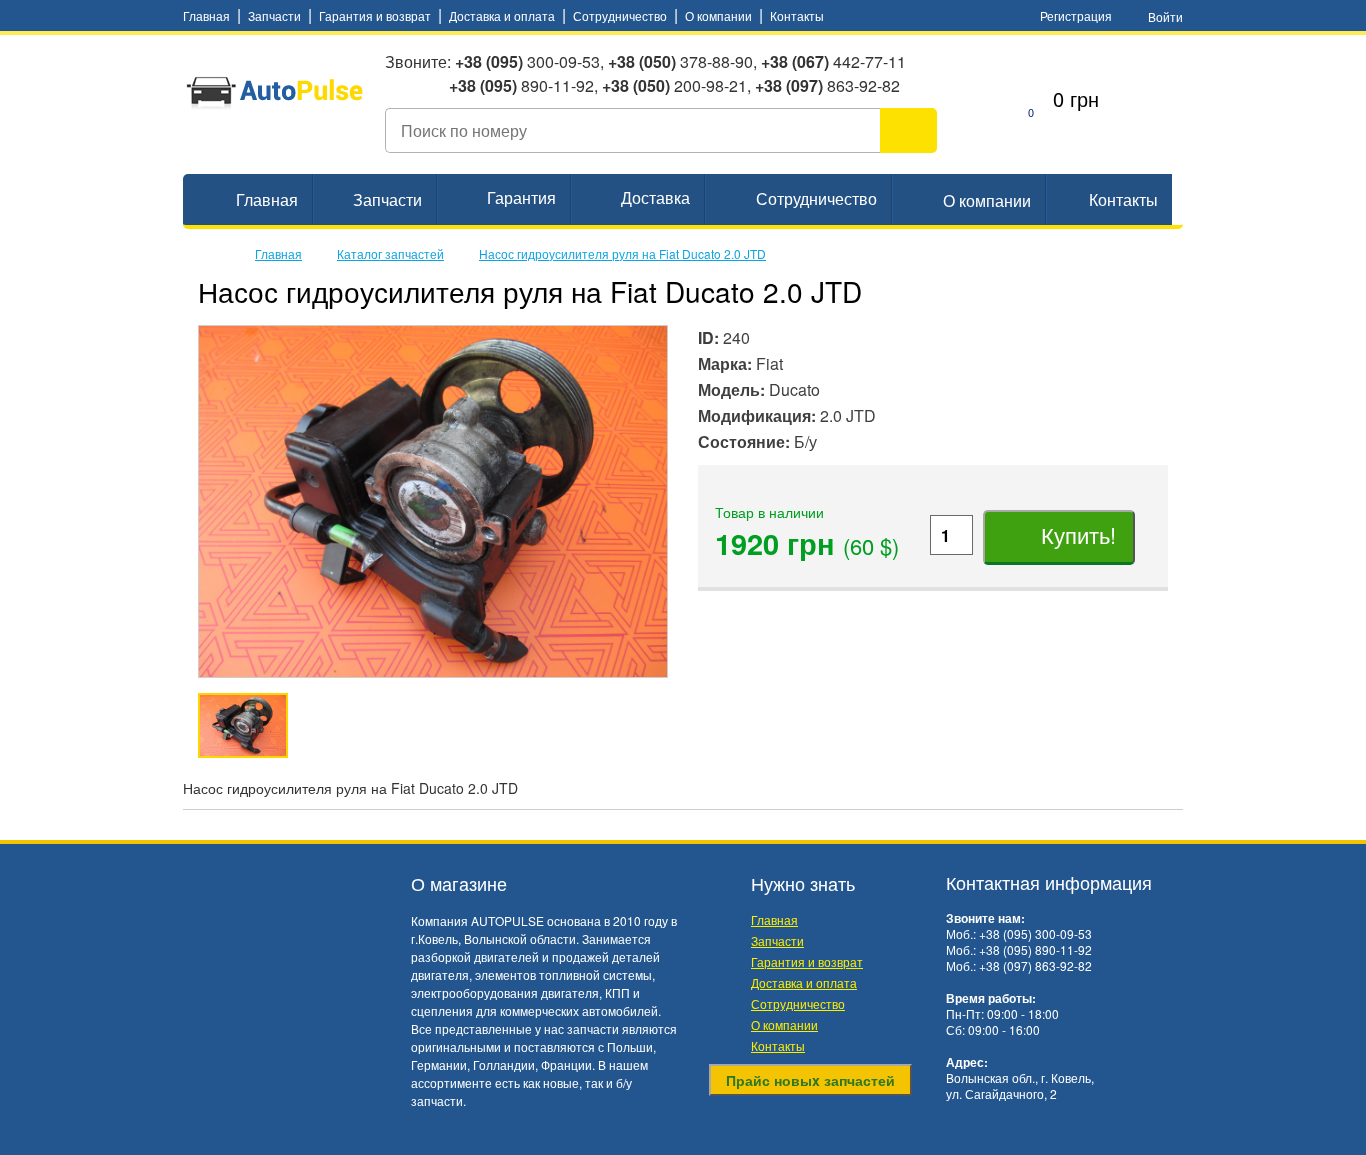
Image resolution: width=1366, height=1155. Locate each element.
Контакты (797, 15)
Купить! (1075, 534)
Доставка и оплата (502, 15)
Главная (206, 15)
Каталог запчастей (390, 254)
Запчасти (274, 15)
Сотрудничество (620, 15)
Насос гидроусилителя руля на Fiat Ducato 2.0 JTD (622, 254)
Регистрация (1076, 15)
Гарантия (521, 197)
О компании (718, 15)
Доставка (655, 197)
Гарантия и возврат (375, 15)
